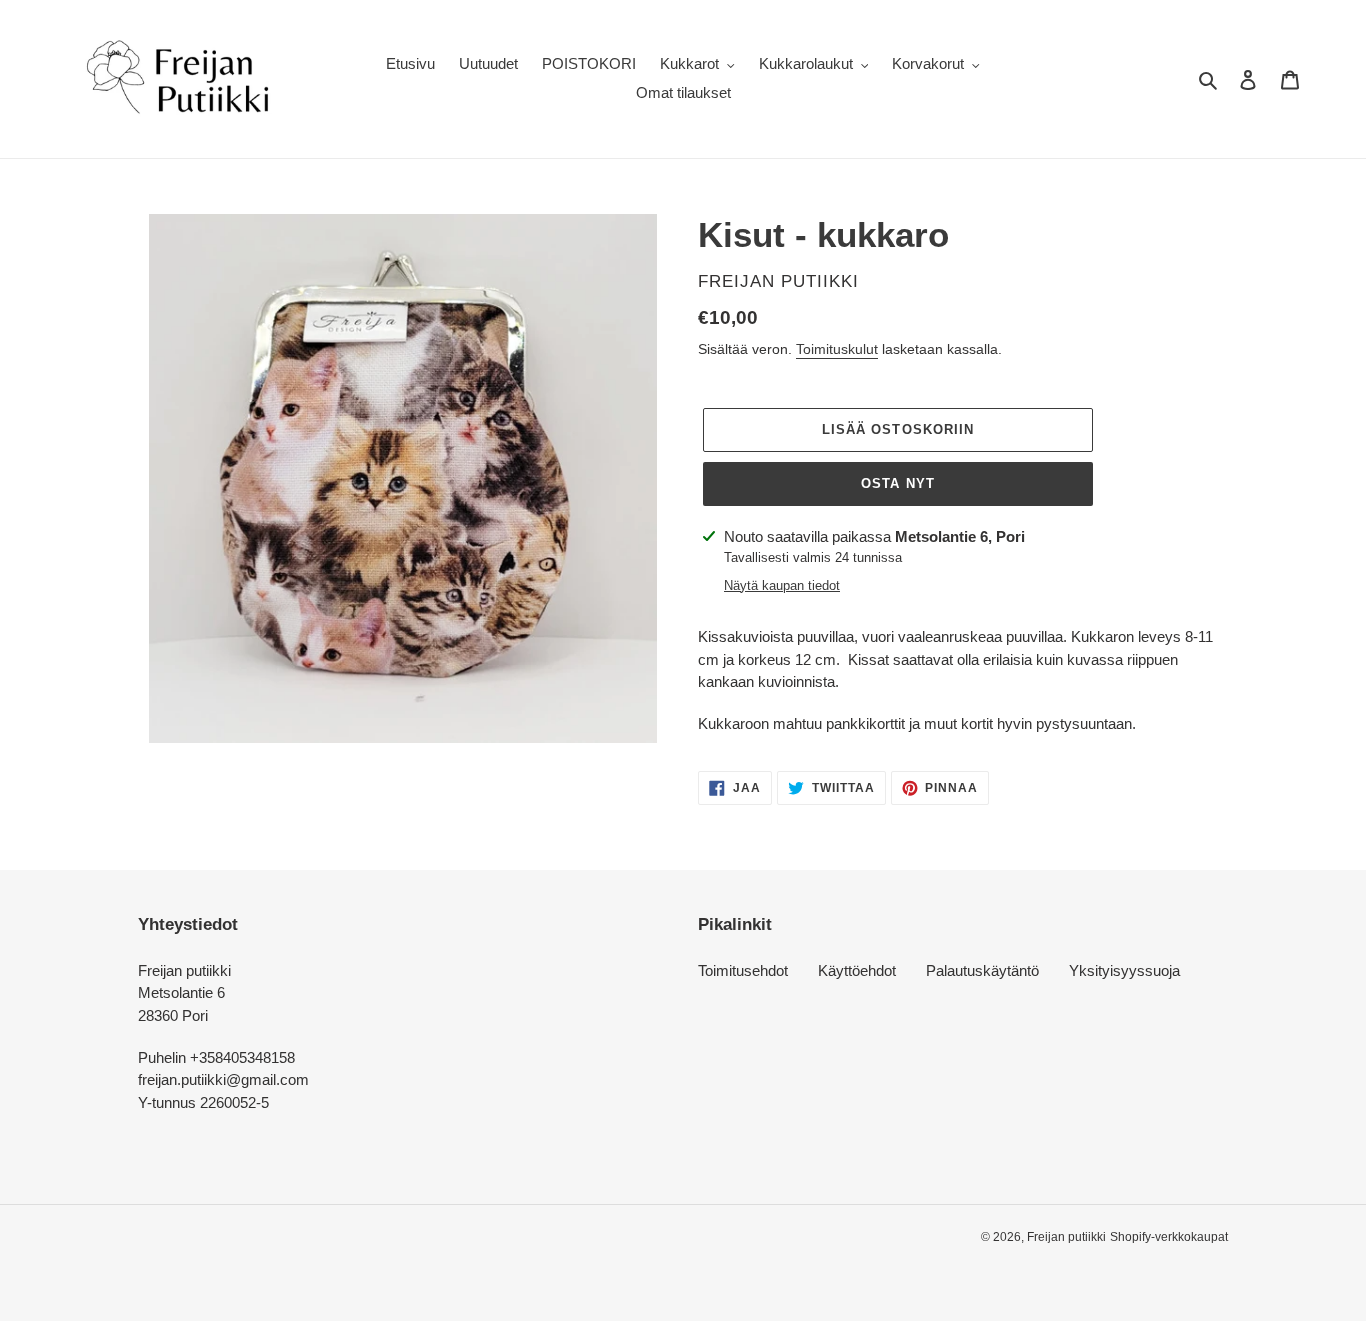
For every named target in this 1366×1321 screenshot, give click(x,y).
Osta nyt (897, 483)
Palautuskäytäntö (982, 970)
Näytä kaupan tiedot (782, 585)
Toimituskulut (837, 349)
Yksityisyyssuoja (1124, 970)
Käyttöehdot (857, 970)
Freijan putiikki (1066, 1237)
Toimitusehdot (743, 970)
